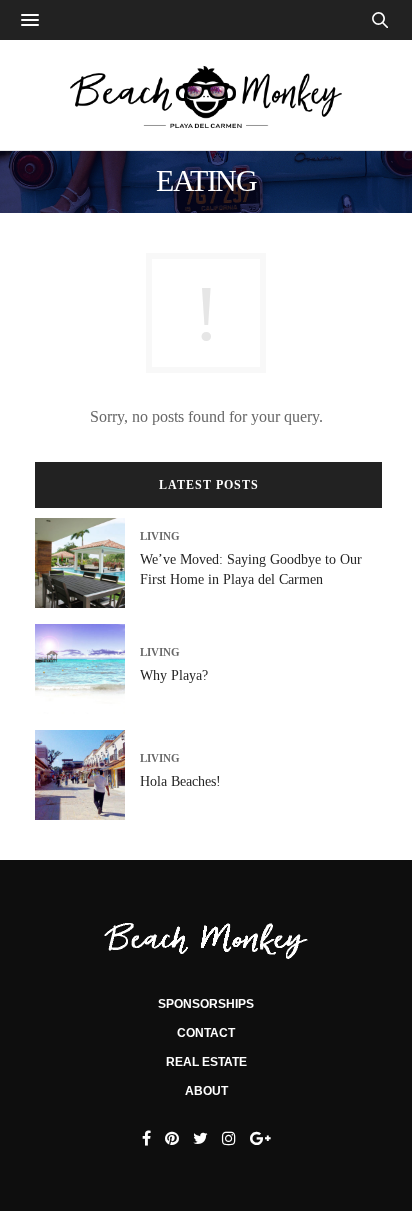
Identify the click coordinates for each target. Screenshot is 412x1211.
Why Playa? (174, 675)
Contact (206, 1033)
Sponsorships (206, 1004)
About (206, 1091)
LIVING (160, 536)
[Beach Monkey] (205, 95)
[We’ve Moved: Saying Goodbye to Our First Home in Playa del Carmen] (87, 563)
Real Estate (206, 1062)
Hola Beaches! (180, 781)
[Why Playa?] (87, 669)
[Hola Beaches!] (87, 775)
